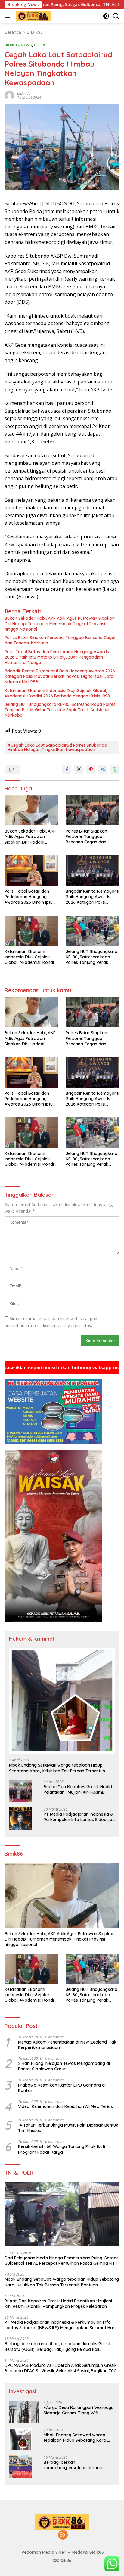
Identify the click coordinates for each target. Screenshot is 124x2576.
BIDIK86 (12, 45)
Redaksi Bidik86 (88, 2552)
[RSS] (63, 2535)
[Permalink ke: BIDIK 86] (9, 95)
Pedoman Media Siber (44, 2552)
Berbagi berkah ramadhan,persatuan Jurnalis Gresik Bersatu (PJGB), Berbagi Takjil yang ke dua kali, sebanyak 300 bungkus (58, 2346)
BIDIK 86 (24, 93)
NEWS (26, 45)
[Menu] (9, 16)
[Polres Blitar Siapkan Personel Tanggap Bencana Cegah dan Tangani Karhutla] (93, 810)
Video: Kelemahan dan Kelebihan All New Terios (65, 2106)
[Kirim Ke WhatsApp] (115, 769)
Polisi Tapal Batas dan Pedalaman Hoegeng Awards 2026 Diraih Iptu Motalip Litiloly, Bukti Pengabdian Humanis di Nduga (57, 657)
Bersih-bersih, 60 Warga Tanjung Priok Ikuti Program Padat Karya (62, 2149)
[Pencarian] (116, 16)
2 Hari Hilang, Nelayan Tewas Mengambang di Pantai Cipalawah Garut (64, 2066)
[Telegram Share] (103, 769)
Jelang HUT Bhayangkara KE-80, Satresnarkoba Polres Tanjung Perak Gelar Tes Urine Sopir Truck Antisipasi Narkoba (60, 710)
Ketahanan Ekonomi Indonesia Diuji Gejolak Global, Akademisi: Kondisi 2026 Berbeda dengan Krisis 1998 (57, 693)
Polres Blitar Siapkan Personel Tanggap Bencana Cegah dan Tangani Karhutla (61, 640)
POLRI (40, 45)
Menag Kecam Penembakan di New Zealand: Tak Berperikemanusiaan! (67, 2045)
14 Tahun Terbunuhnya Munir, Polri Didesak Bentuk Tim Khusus (68, 2128)
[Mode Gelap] (106, 16)
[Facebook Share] (67, 769)
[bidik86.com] (33, 16)
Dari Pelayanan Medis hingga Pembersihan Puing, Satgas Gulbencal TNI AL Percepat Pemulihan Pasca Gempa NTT (62, 2261)
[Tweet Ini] (79, 769)
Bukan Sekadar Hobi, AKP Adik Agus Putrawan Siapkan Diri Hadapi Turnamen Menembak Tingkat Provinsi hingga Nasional (60, 624)
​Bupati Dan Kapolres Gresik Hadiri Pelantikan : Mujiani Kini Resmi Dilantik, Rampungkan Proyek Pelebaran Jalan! (78, 1789)
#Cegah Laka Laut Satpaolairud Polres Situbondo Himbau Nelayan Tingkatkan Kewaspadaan (57, 747)
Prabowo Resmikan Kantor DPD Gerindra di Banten (62, 2088)
